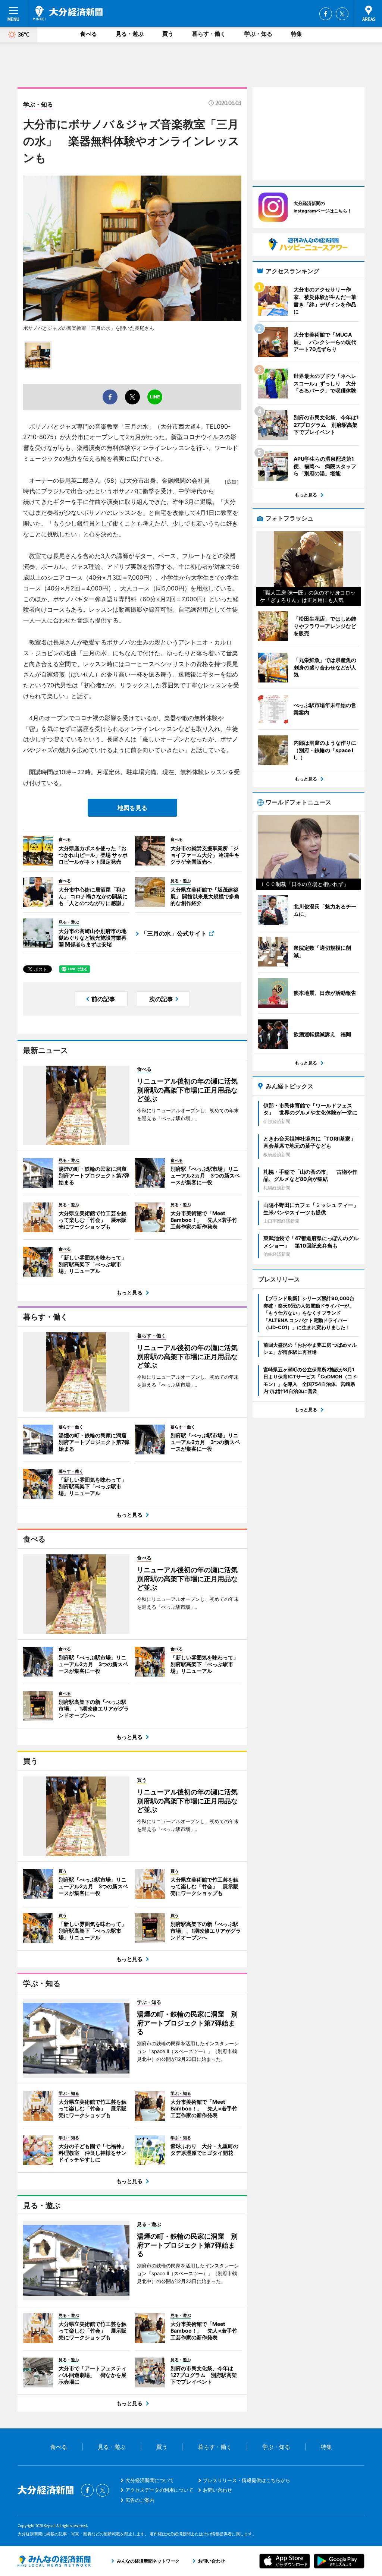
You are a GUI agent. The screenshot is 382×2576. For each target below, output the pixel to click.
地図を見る (132, 808)
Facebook (326, 14)
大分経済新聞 (68, 13)
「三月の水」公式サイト (174, 933)
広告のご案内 (140, 2500)
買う (168, 34)
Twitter (342, 14)
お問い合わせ (217, 2490)
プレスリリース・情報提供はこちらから (247, 2480)
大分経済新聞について (150, 2480)
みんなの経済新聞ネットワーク (54, 2561)
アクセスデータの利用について (159, 2490)
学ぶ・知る (258, 34)
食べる (89, 34)
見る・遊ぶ (130, 34)
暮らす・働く (209, 34)
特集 (297, 34)
